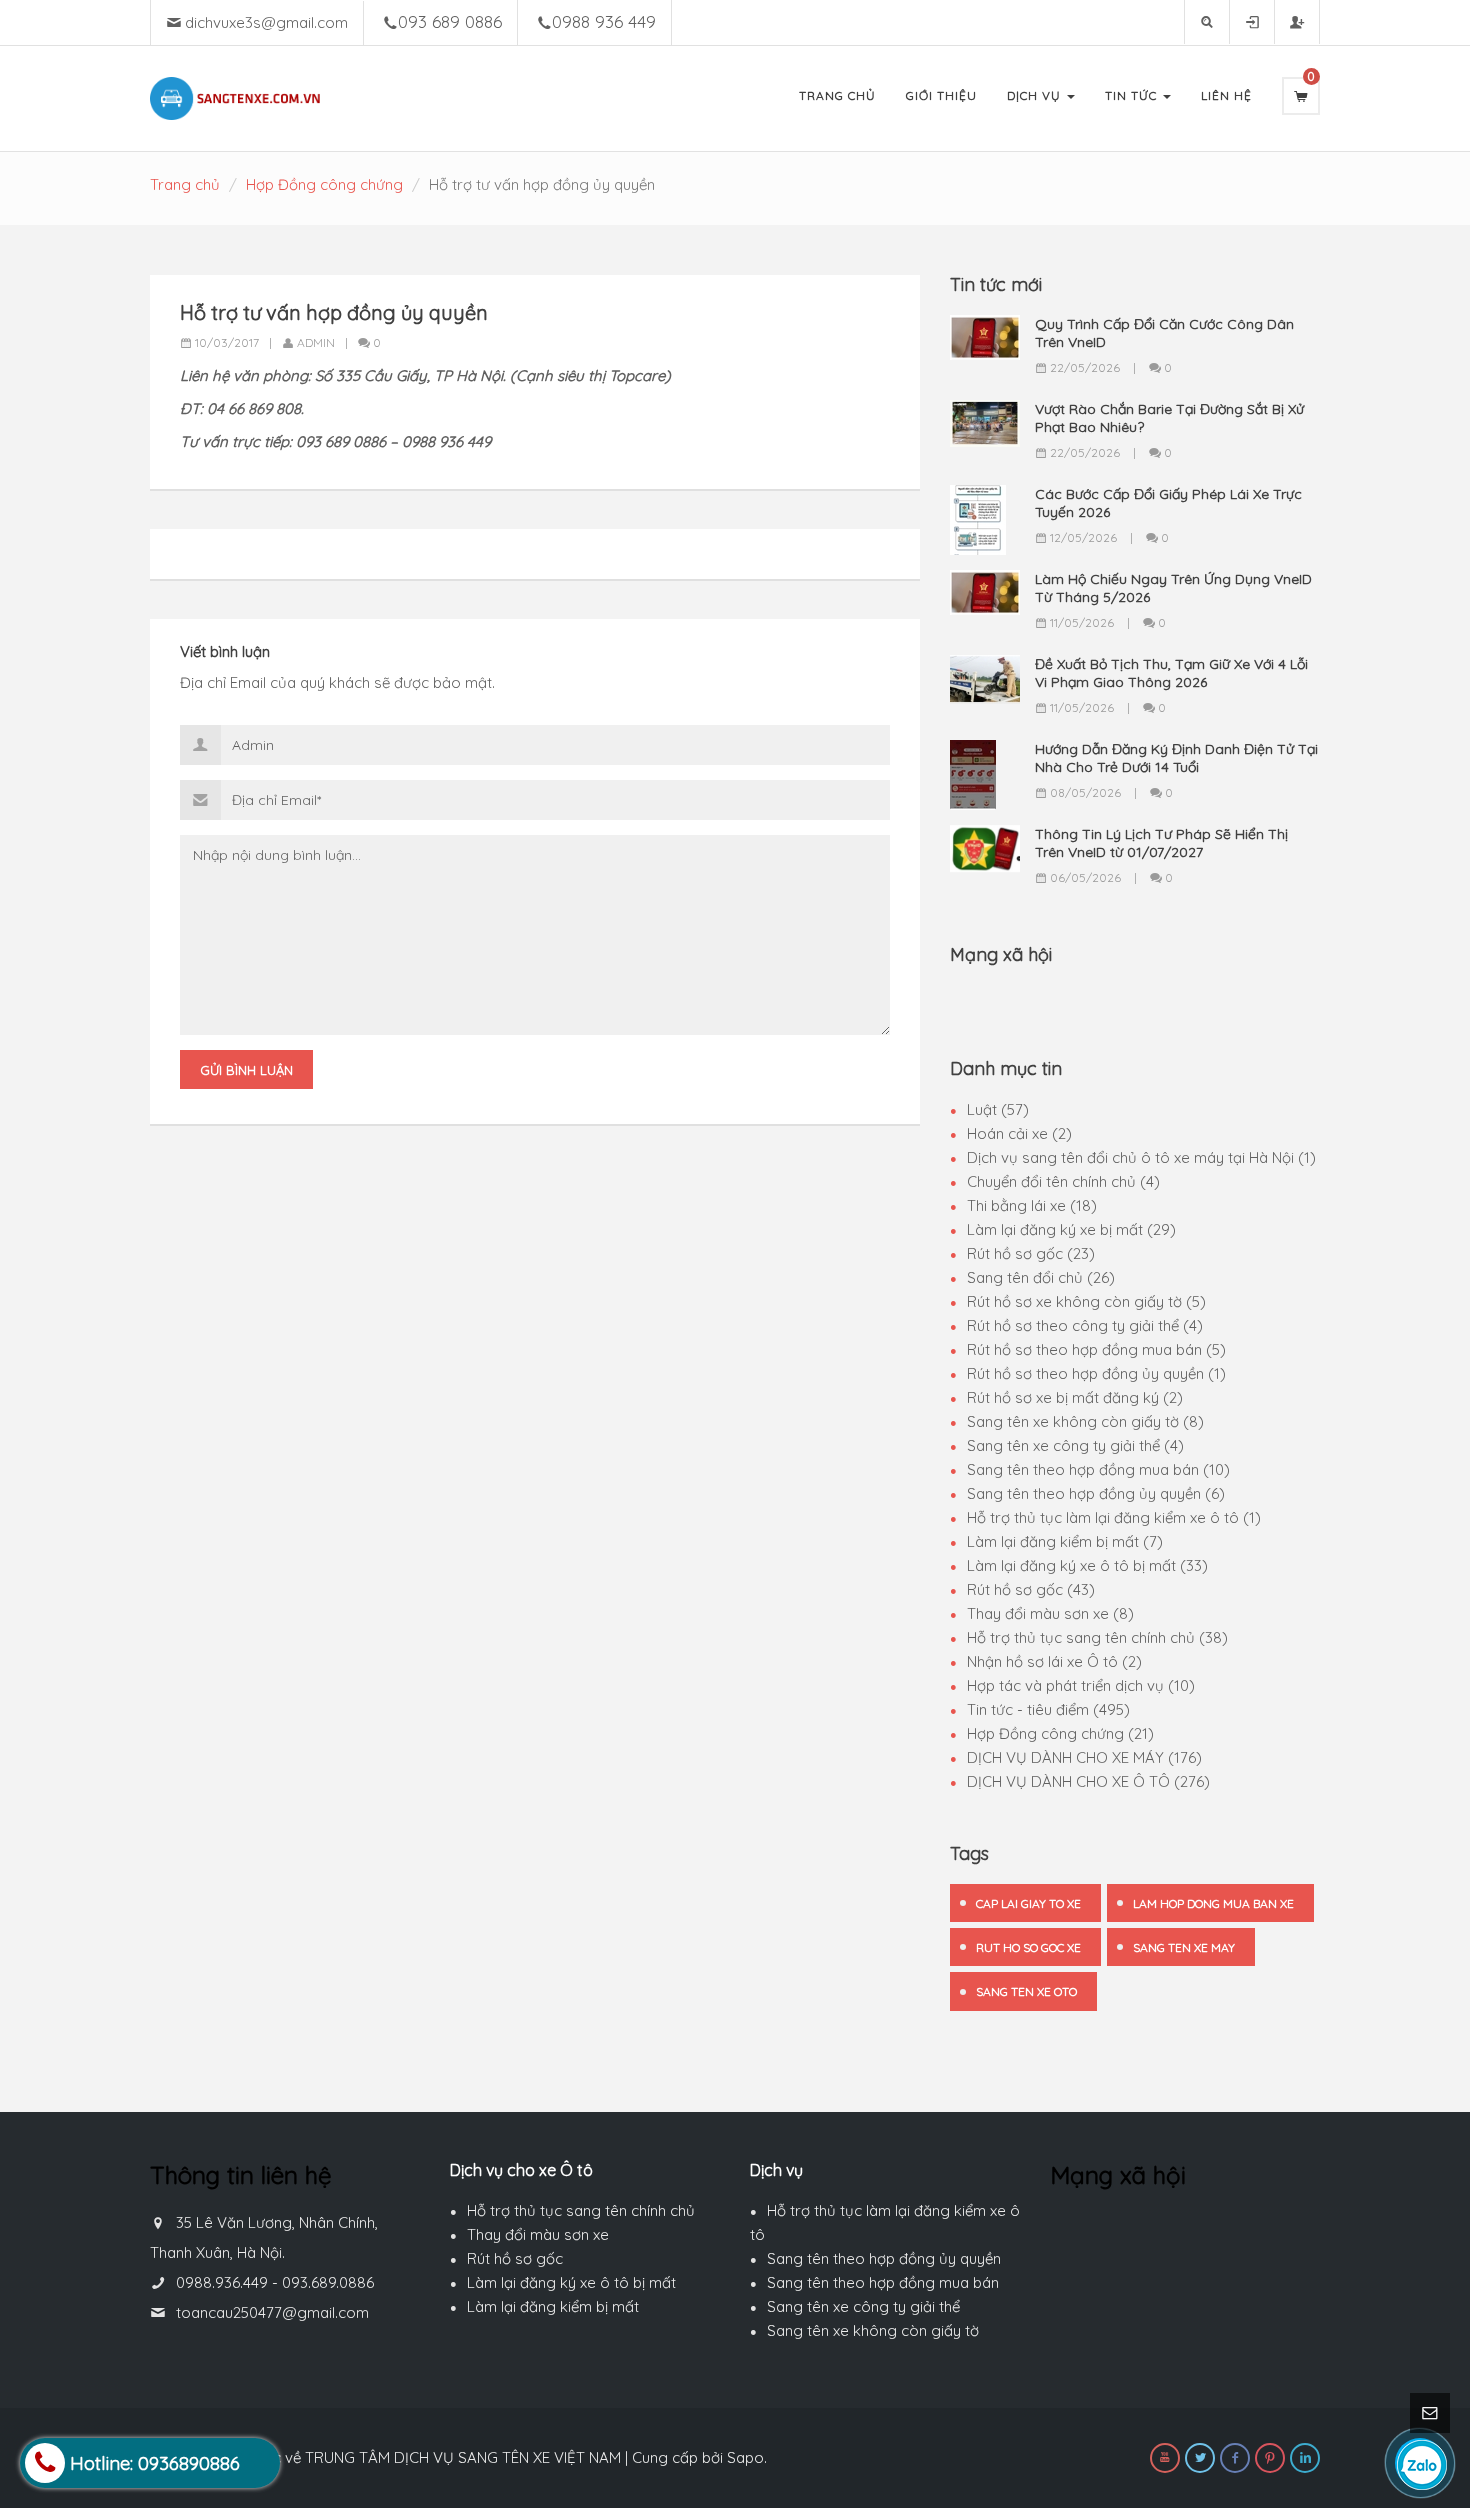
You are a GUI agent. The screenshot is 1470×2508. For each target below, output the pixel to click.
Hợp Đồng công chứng (324, 184)
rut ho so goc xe (1028, 1947)
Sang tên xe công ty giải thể (863, 2306)
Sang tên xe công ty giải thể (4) (1075, 1445)
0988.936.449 (222, 2282)
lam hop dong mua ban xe (1213, 1903)
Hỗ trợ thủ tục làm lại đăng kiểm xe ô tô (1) (1114, 1517)
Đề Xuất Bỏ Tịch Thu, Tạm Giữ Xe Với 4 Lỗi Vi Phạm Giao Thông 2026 (1171, 673)
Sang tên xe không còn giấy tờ (873, 2330)
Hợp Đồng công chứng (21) (1060, 1733)
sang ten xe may (1184, 1947)
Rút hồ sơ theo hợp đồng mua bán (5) (1096, 1349)
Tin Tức (1133, 95)
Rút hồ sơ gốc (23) (1031, 1253)
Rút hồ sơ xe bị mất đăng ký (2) (1075, 1397)
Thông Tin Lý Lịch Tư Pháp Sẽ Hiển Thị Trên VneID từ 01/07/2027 (1161, 843)
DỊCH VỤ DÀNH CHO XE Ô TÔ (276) (1088, 1781)
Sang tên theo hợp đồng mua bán (883, 2282)
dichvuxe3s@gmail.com (266, 22)
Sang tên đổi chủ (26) (1041, 1277)
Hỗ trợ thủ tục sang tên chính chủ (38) (1097, 1637)
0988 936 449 (604, 21)
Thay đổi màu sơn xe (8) (1050, 1613)
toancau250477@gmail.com (272, 2312)
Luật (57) (998, 1109)
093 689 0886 (450, 21)
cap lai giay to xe (1028, 1903)
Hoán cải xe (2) (1019, 1133)
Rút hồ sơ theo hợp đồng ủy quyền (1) (1096, 1373)
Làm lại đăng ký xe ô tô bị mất (571, 2282)
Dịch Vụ (1036, 95)
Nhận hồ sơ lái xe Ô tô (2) (1054, 1661)
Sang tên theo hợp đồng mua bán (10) (1098, 1469)
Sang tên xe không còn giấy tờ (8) (1085, 1421)
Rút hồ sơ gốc (515, 2258)
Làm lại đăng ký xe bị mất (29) (1071, 1229)
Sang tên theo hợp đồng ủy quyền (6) (1096, 1493)
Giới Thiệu (941, 95)
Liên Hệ (1226, 95)
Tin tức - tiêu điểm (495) (1048, 1709)
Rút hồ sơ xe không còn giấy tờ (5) (1086, 1301)
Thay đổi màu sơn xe (538, 2234)
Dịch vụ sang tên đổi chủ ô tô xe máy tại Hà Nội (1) (1141, 1157)
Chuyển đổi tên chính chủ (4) (1063, 1181)
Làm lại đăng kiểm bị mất (553, 2306)
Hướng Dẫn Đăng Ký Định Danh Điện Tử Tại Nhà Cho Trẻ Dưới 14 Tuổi (1176, 758)
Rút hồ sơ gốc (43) (1031, 1589)
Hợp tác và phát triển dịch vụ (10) (1081, 1685)
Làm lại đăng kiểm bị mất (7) (1065, 1541)
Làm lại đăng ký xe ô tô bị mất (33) (1087, 1565)
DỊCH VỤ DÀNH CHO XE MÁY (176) (1084, 1757)
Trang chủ (185, 184)
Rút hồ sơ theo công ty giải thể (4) (1085, 1325)
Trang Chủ (837, 95)
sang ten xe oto (1026, 1991)
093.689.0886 (328, 2282)
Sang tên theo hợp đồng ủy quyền (884, 2258)
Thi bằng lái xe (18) (1032, 1205)
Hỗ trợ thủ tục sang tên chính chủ (581, 2210)
